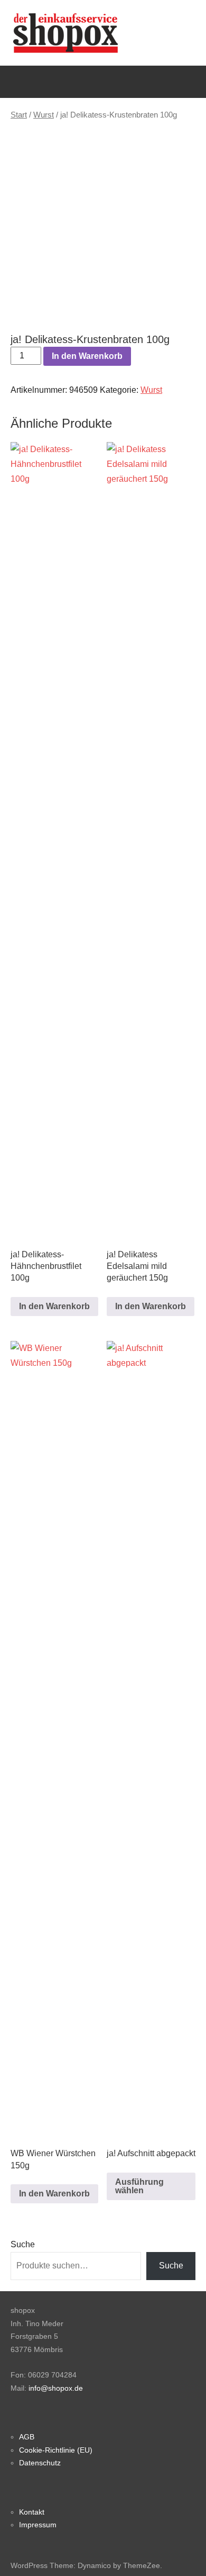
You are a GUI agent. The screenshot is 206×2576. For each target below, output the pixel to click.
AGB (27, 2437)
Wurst (44, 115)
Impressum (38, 2525)
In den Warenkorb (87, 356)
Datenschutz (40, 2463)
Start (19, 115)
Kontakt (32, 2512)
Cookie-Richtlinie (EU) (56, 2450)
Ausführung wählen (139, 2186)
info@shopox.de (56, 2388)
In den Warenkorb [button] (54, 1306)
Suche (23, 2244)
